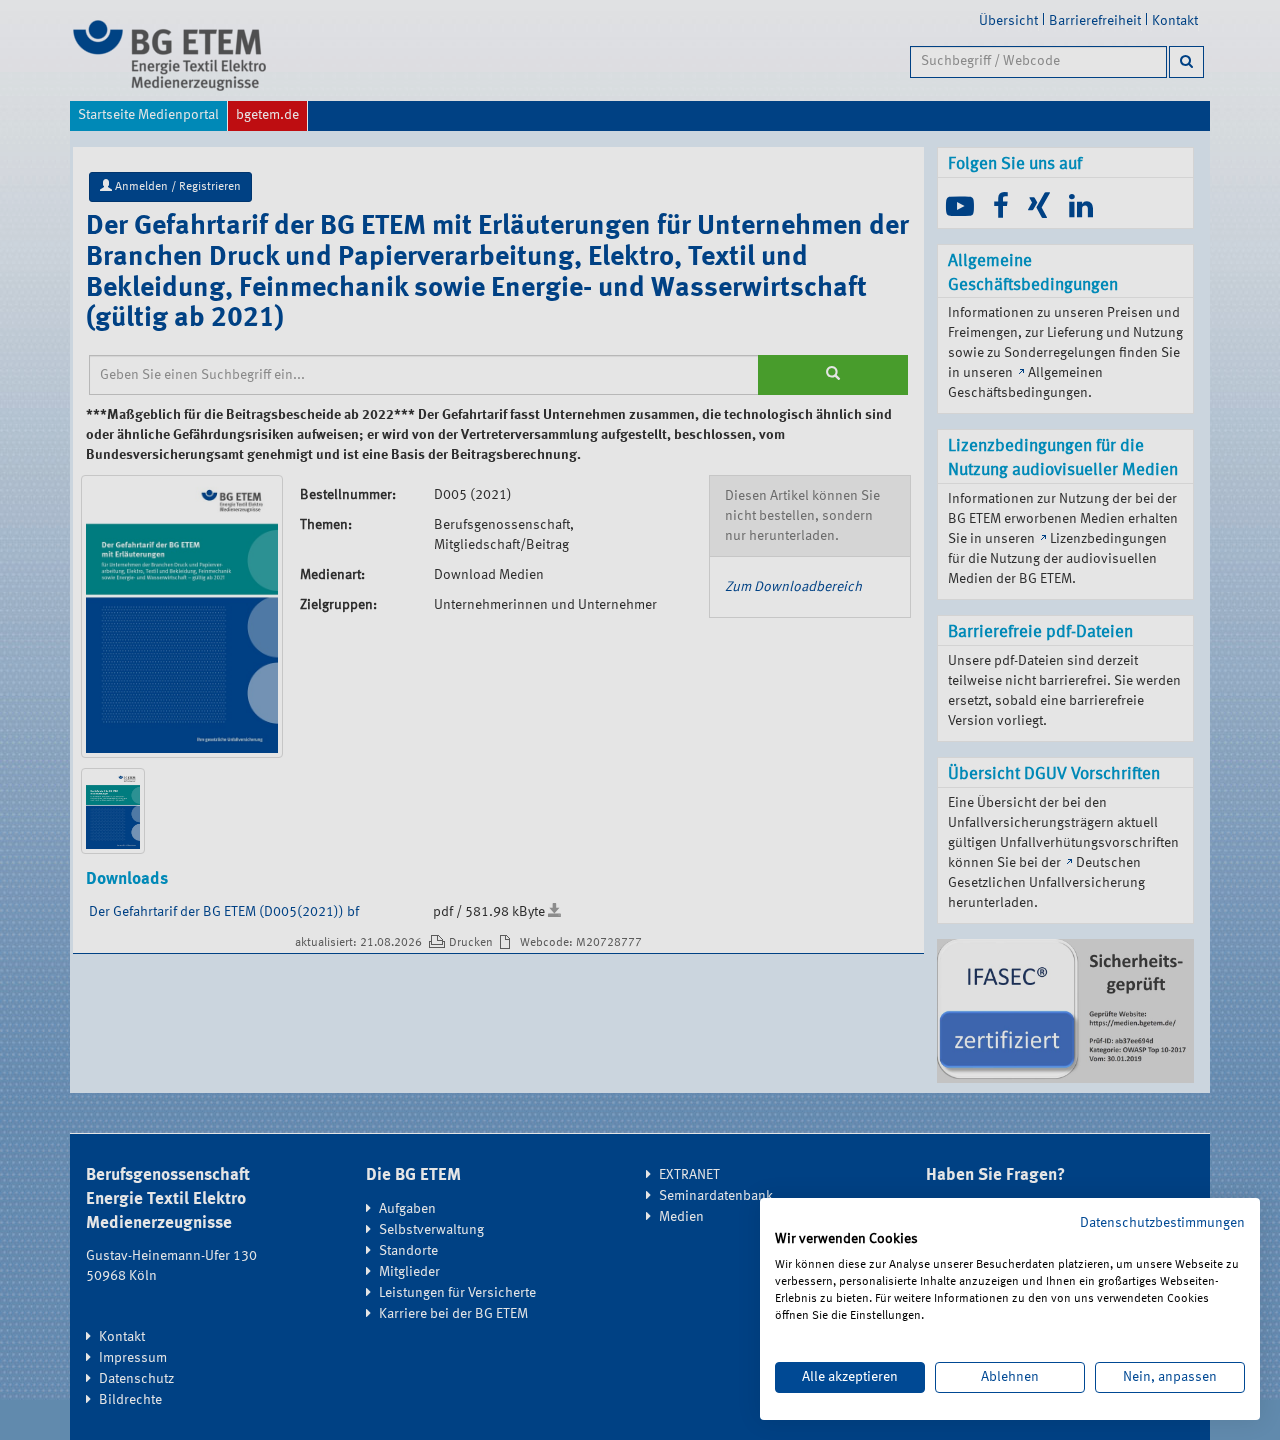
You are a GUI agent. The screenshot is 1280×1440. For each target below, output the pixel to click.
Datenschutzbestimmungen (1162, 1223)
